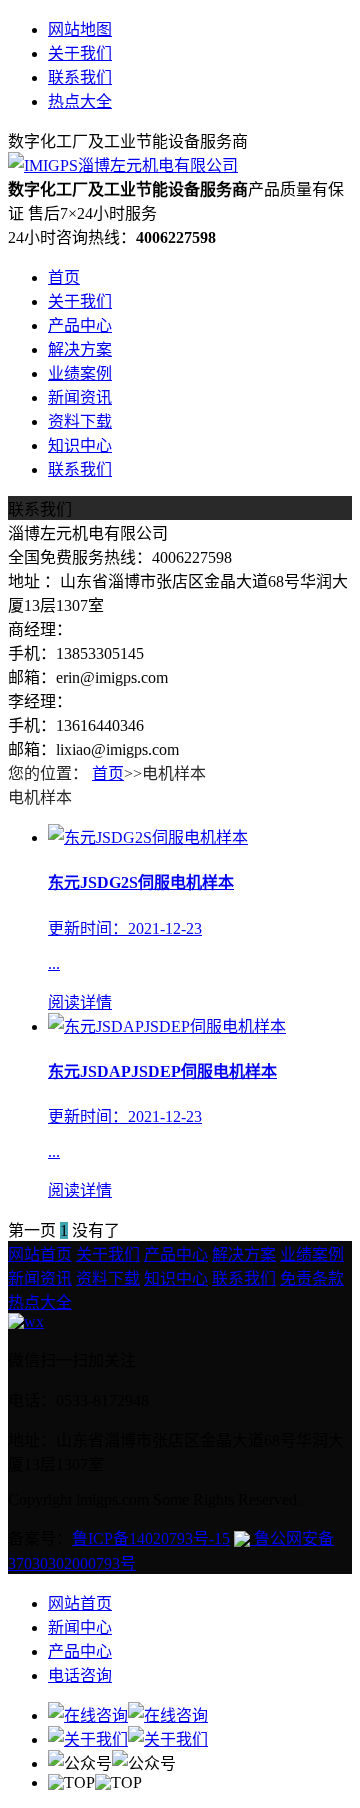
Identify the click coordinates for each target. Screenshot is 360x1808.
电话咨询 (80, 1675)
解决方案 (80, 349)
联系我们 (80, 77)
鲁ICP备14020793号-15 (151, 1538)
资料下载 (80, 421)
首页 (64, 277)
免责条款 (312, 1278)
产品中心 (80, 325)
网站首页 (40, 1254)
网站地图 (80, 29)
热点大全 (80, 101)
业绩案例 (80, 373)
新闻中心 (80, 1627)
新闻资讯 (80, 397)
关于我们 (80, 53)
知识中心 (80, 445)
